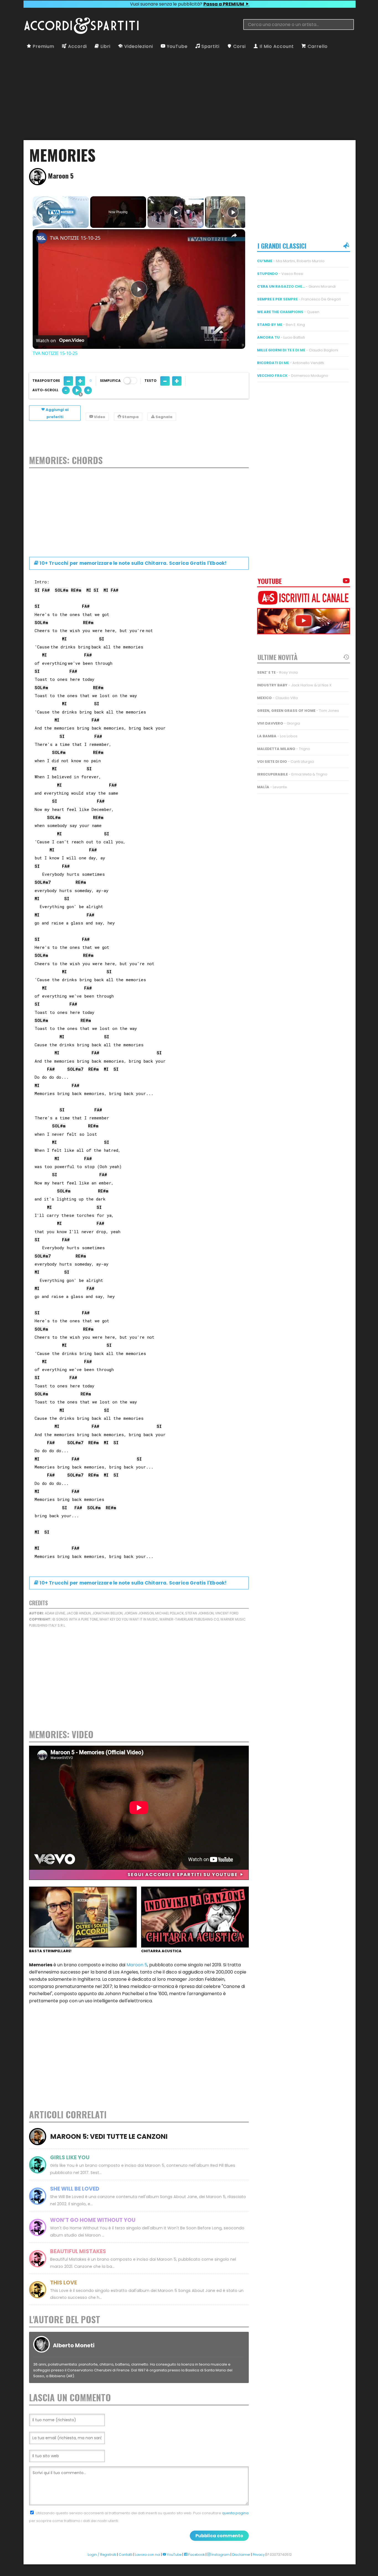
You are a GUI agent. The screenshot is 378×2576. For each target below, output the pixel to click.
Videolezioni (138, 46)
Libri (105, 46)
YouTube (177, 46)
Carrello (317, 46)
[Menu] (28, 13)
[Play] (176, 212)
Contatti (126, 2555)
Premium (43, 46)
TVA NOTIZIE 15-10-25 (75, 238)
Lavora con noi (148, 2555)
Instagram (220, 2555)
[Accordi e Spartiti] (81, 33)
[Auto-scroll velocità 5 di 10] (77, 390)
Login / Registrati (102, 2555)
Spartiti (210, 46)
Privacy (259, 2555)
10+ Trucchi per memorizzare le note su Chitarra (133, 563)
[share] (234, 235)
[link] (42, 238)
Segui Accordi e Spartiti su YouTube (183, 1875)
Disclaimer (241, 2555)
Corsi (239, 46)
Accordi (77, 46)
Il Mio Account (276, 46)
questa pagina (235, 2513)
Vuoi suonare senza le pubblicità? (187, 4)
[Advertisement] (190, 95)
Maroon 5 (137, 1965)
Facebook (196, 2555)
